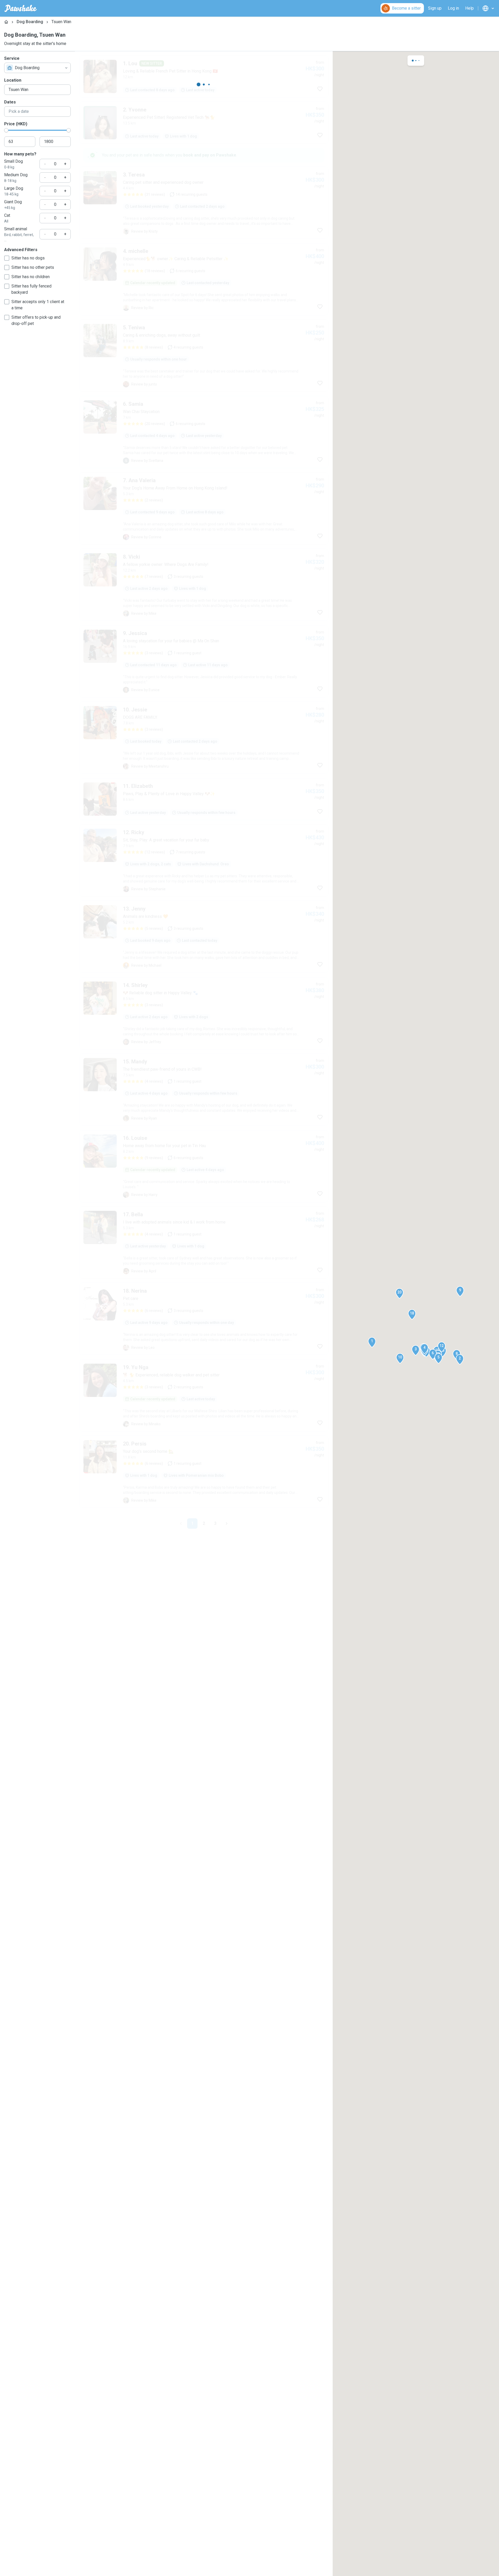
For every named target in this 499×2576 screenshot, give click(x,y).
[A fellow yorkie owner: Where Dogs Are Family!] (204, 585)
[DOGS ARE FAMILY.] (204, 738)
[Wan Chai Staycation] (204, 432)
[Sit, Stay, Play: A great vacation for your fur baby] (204, 860)
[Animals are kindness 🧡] (204, 937)
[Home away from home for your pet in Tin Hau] (204, 1166)
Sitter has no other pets (33, 267)
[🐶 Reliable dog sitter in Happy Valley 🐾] (204, 1013)
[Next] (227, 1524)
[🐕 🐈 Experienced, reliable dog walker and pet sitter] (204, 1395)
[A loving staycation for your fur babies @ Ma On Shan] (204, 661)
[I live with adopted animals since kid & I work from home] (204, 1243)
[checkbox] (7, 258)
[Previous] (181, 1524)
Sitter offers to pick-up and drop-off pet (36, 320)
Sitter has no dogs (28, 258)
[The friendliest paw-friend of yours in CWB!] (204, 1090)
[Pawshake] (21, 8)
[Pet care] (204, 1319)
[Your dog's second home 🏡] (204, 1472)
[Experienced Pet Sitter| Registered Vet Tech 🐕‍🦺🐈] (204, 123)
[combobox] (37, 68)
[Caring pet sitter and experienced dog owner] (204, 203)
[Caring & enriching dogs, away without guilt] (204, 356)
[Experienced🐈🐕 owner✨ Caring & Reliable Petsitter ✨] (204, 279)
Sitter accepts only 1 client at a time (38, 305)
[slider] (6, 130)
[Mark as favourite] (320, 89)
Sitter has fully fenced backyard (31, 289)
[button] (372, 1342)
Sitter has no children (31, 277)
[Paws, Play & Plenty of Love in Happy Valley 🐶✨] (204, 799)
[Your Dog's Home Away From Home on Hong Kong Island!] (204, 508)
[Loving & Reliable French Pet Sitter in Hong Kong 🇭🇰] (204, 76)
